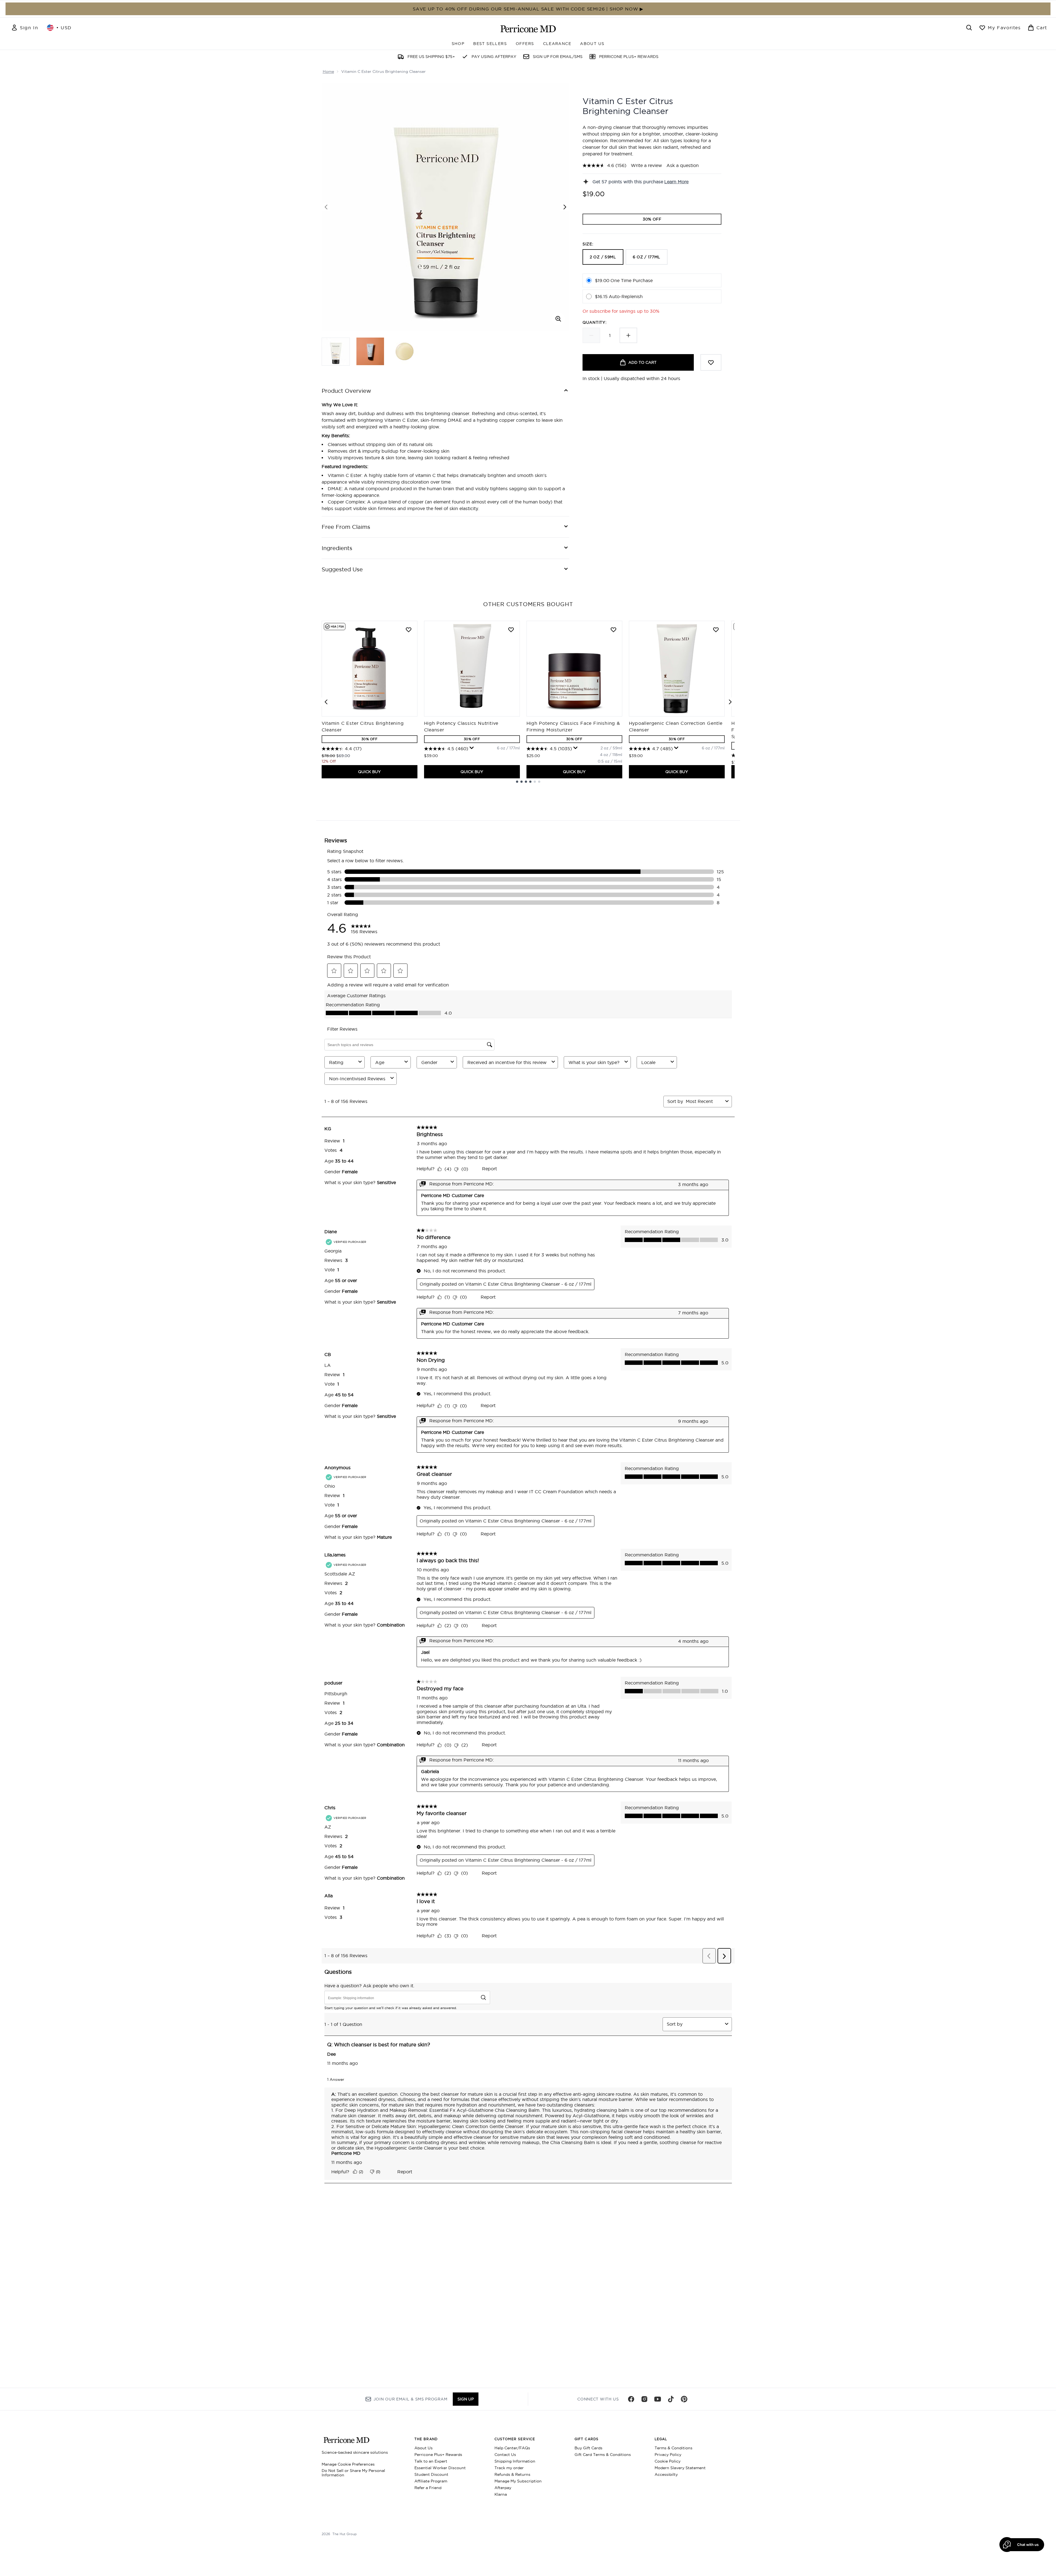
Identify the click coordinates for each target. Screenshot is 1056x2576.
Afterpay (503, 2488)
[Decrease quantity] (591, 335)
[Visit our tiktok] (671, 2399)
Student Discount (431, 2474)
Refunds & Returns (512, 2474)
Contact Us (505, 2455)
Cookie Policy (668, 2461)
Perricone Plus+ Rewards (438, 2455)
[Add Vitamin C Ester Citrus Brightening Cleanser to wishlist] (409, 630)
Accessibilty (666, 2474)
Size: (588, 244)
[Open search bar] (969, 28)
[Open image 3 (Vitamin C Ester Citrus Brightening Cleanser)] (404, 351)
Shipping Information (515, 2461)
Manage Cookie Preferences (348, 2464)
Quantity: (595, 322)
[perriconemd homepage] (528, 29)
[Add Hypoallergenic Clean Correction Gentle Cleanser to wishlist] (716, 630)
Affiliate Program (431, 2481)
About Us (424, 2448)
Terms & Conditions (673, 2448)
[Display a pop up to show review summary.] (472, 748)
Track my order (509, 2468)
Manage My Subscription (518, 2481)
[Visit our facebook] (631, 2399)
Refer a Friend (428, 2488)
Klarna (501, 2494)
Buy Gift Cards (588, 2448)
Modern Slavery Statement (680, 2468)
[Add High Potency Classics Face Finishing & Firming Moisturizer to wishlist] (613, 630)
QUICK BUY (369, 772)
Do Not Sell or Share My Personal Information (353, 2473)
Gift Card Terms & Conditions (603, 2455)
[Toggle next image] (565, 207)
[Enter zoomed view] (558, 319)
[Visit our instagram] (644, 2399)
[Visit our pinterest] (684, 2399)
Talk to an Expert (431, 2461)
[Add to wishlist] (711, 362)
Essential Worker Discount (440, 2468)
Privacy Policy (668, 2455)
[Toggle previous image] (326, 207)
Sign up (466, 2399)
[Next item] (730, 702)
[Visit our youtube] (658, 2399)
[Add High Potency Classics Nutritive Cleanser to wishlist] (511, 630)
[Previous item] (326, 702)
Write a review (646, 165)
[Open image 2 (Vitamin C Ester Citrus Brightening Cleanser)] (370, 351)
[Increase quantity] (628, 335)
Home (328, 71)
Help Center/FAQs (512, 2448)
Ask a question (683, 165)
